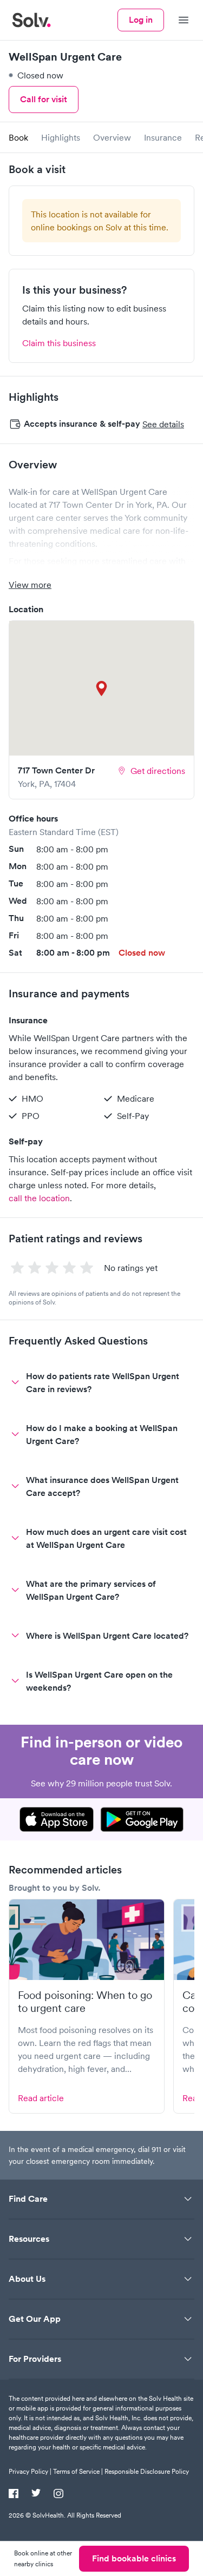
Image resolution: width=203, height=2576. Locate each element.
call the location (39, 1198)
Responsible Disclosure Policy (147, 2471)
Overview (112, 137)
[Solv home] (31, 20)
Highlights (61, 137)
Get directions (158, 771)
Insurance (163, 137)
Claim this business (59, 343)
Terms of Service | (78, 2471)
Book (18, 137)
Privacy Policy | (30, 2471)
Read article (41, 2098)
